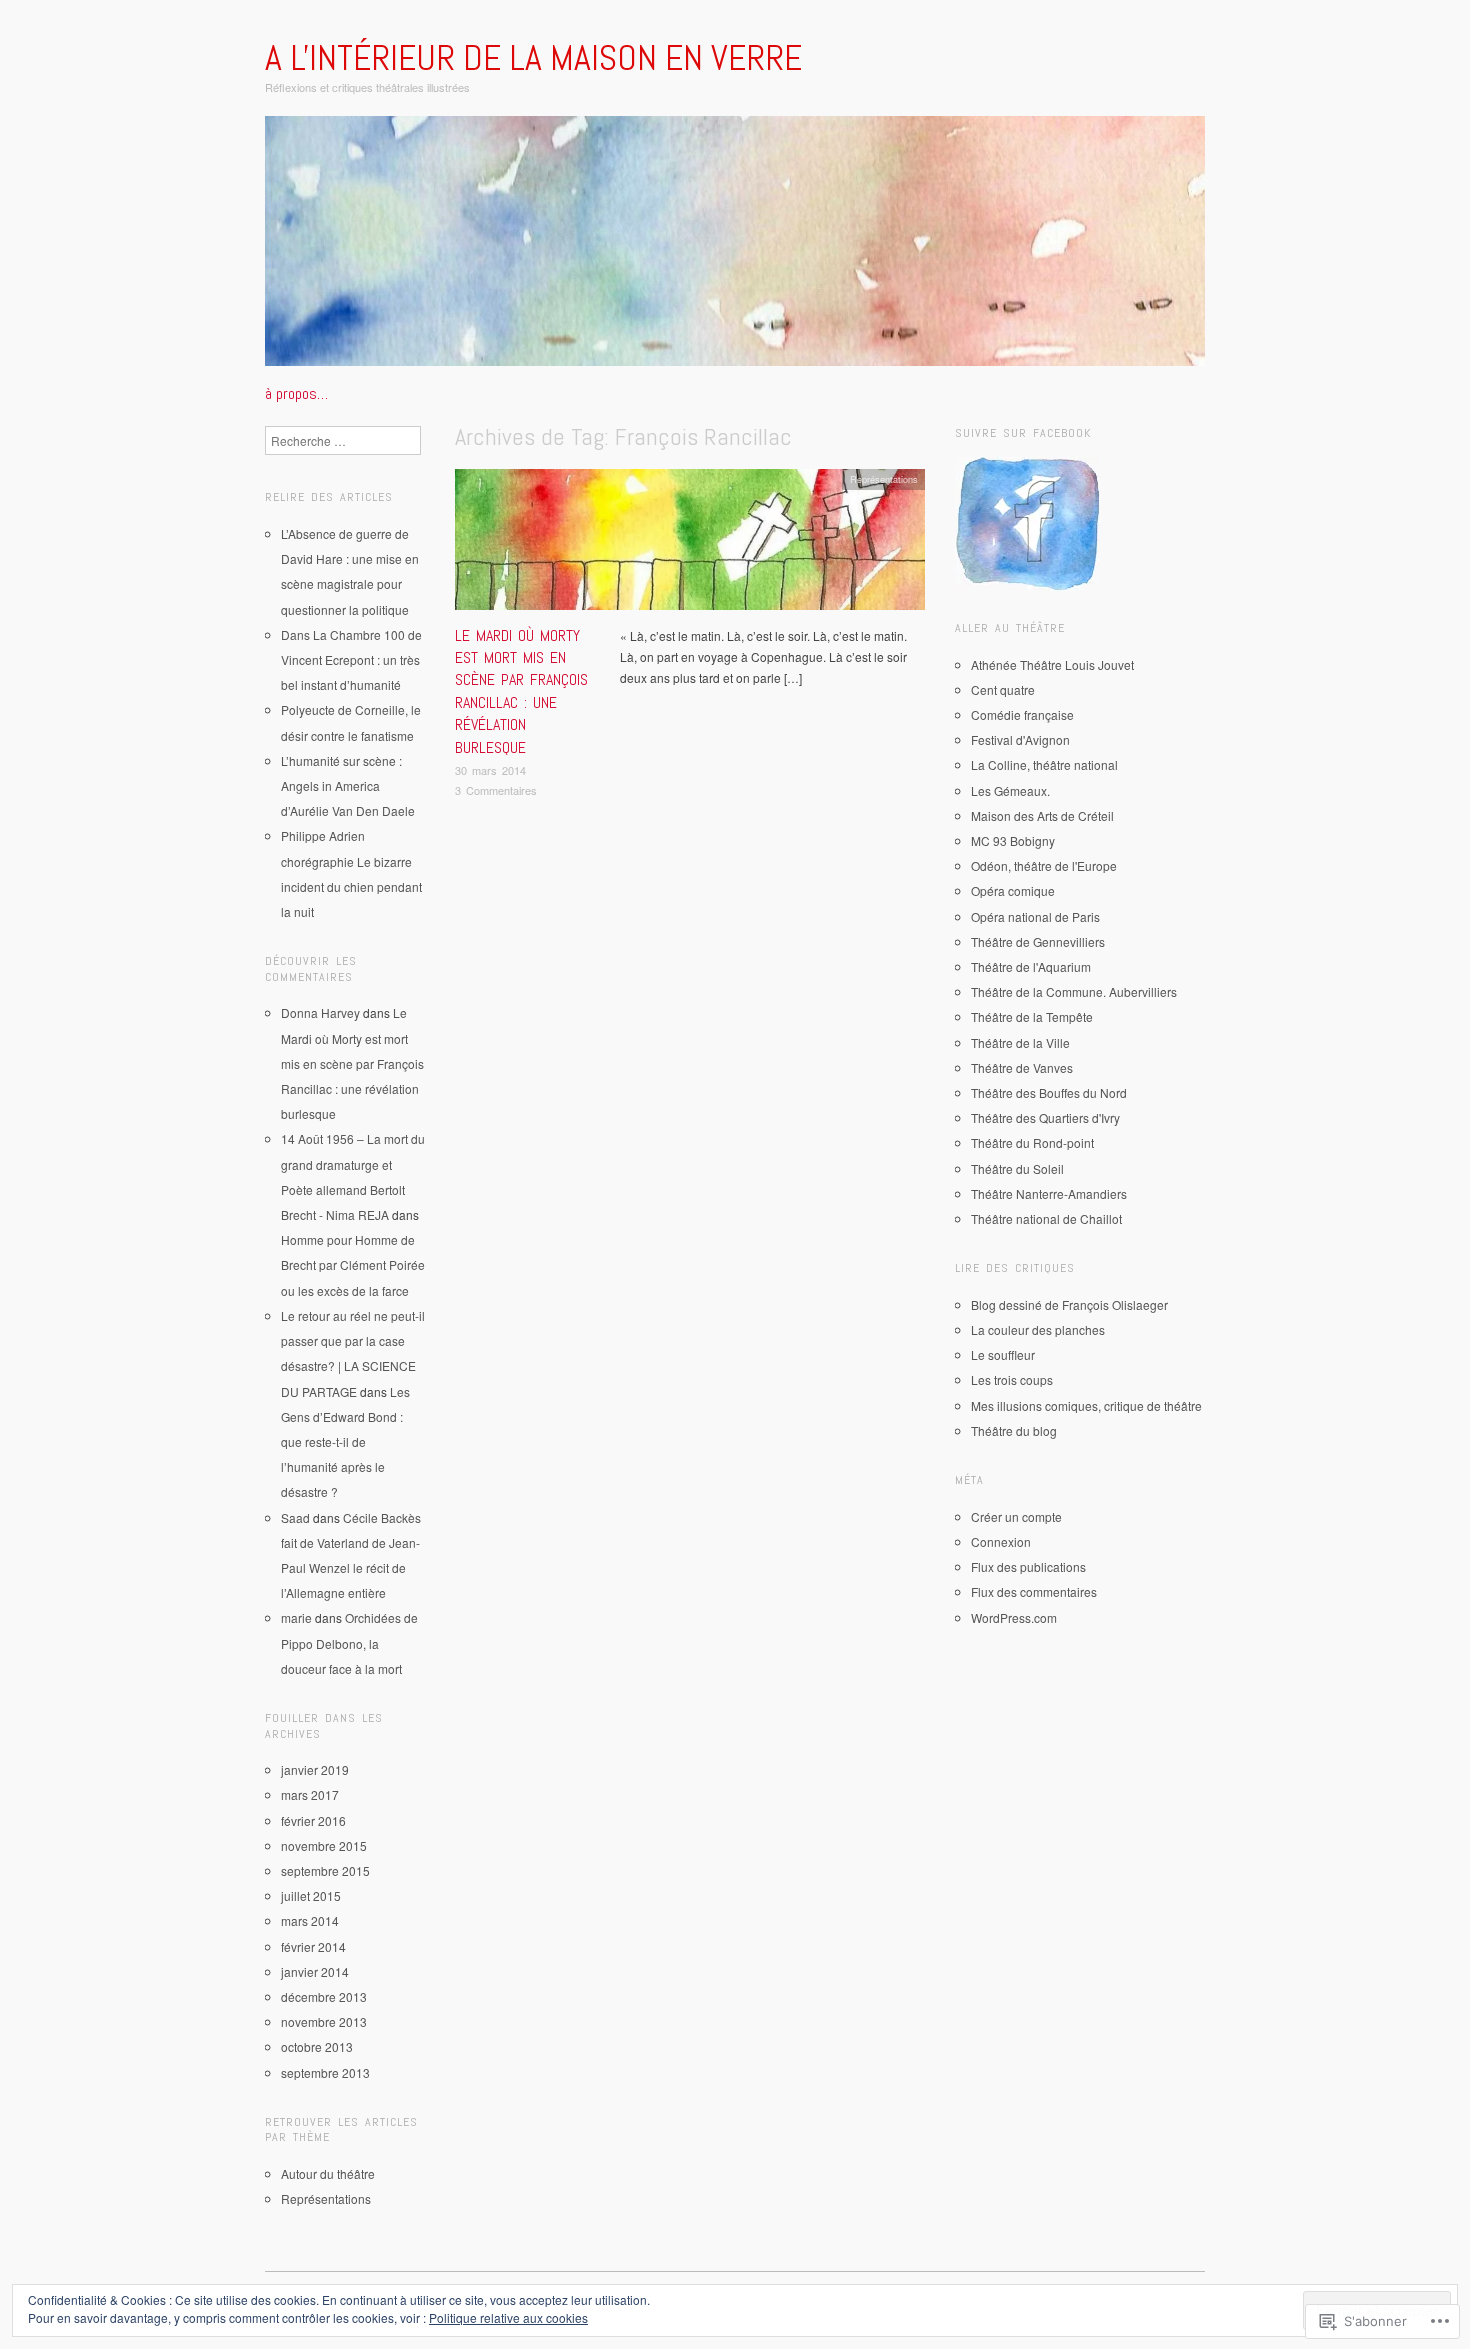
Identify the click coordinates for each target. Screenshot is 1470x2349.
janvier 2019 (315, 1769)
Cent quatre (1003, 689)
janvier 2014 (315, 1971)
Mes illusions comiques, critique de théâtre (1086, 1405)
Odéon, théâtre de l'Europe (1044, 865)
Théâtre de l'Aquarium (1031, 966)
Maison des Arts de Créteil (1042, 815)
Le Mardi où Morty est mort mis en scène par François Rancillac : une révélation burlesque (521, 691)
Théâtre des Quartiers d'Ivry (1045, 1117)
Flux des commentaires (1034, 1591)
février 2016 (313, 1820)
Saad (295, 1517)
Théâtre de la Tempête (1032, 1016)
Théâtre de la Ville (1020, 1042)
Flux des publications (1028, 1566)
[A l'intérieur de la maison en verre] (735, 248)
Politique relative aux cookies (508, 2317)
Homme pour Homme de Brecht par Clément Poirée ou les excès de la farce (353, 1264)
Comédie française (1022, 714)
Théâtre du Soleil (1017, 1168)
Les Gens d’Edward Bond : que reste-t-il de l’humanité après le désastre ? (345, 1442)
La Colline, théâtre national (1044, 764)
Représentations (884, 479)
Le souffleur (1003, 1354)
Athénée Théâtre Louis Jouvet (1052, 664)
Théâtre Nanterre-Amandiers (1049, 1193)
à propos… (296, 394)
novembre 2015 (324, 1845)
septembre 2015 (325, 1870)
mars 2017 (310, 1794)
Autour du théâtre (328, 2173)
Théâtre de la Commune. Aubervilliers (1074, 991)
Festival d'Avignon (1020, 739)
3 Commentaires (496, 790)
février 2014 (313, 1946)
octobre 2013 (317, 2046)
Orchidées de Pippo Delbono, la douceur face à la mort (349, 1642)
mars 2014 (310, 1920)
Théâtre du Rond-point (1032, 1142)
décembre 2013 (324, 1996)
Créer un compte (1016, 1516)
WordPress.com (1014, 1617)
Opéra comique (1013, 890)
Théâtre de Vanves (1022, 1067)
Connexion (1001, 1541)
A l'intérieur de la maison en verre (533, 58)
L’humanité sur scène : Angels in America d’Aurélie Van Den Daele (348, 785)
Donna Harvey (320, 1012)
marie (296, 1617)
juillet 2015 (311, 1895)
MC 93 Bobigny (1013, 840)
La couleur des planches (1038, 1329)
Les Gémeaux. (1010, 790)
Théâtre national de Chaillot (1046, 1218)
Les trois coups (1012, 1379)
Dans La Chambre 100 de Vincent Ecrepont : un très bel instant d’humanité (351, 659)
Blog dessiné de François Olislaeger (1069, 1304)
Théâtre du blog (1014, 1430)
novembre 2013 (324, 2021)
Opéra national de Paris (1035, 916)
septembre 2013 (325, 2072)
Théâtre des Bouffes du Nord (1049, 1092)
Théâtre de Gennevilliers (1038, 941)
